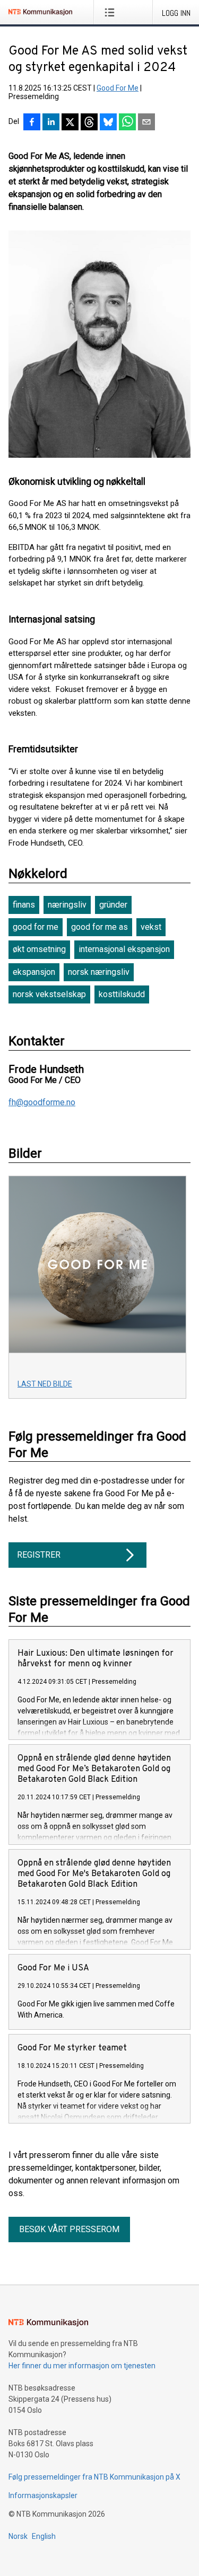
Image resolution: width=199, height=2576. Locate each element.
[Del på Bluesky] (108, 123)
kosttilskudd (122, 994)
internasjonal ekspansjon (124, 949)
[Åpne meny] (112, 12)
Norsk (18, 2536)
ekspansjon (34, 972)
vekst (151, 927)
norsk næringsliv (99, 972)
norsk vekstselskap (49, 994)
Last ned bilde (45, 1384)
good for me (36, 927)
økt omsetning (39, 949)
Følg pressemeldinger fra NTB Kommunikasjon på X (94, 2477)
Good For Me (118, 88)
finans (24, 905)
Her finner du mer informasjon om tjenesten (82, 2366)
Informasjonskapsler (43, 2495)
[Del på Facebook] (32, 123)
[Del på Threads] (89, 123)
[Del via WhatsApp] (127, 123)
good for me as (99, 927)
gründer (113, 905)
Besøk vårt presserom (69, 2229)
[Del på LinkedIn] (51, 123)
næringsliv (67, 905)
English (44, 2536)
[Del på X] (70, 123)
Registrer (39, 1555)
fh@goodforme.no (42, 1103)
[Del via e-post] (146, 123)
